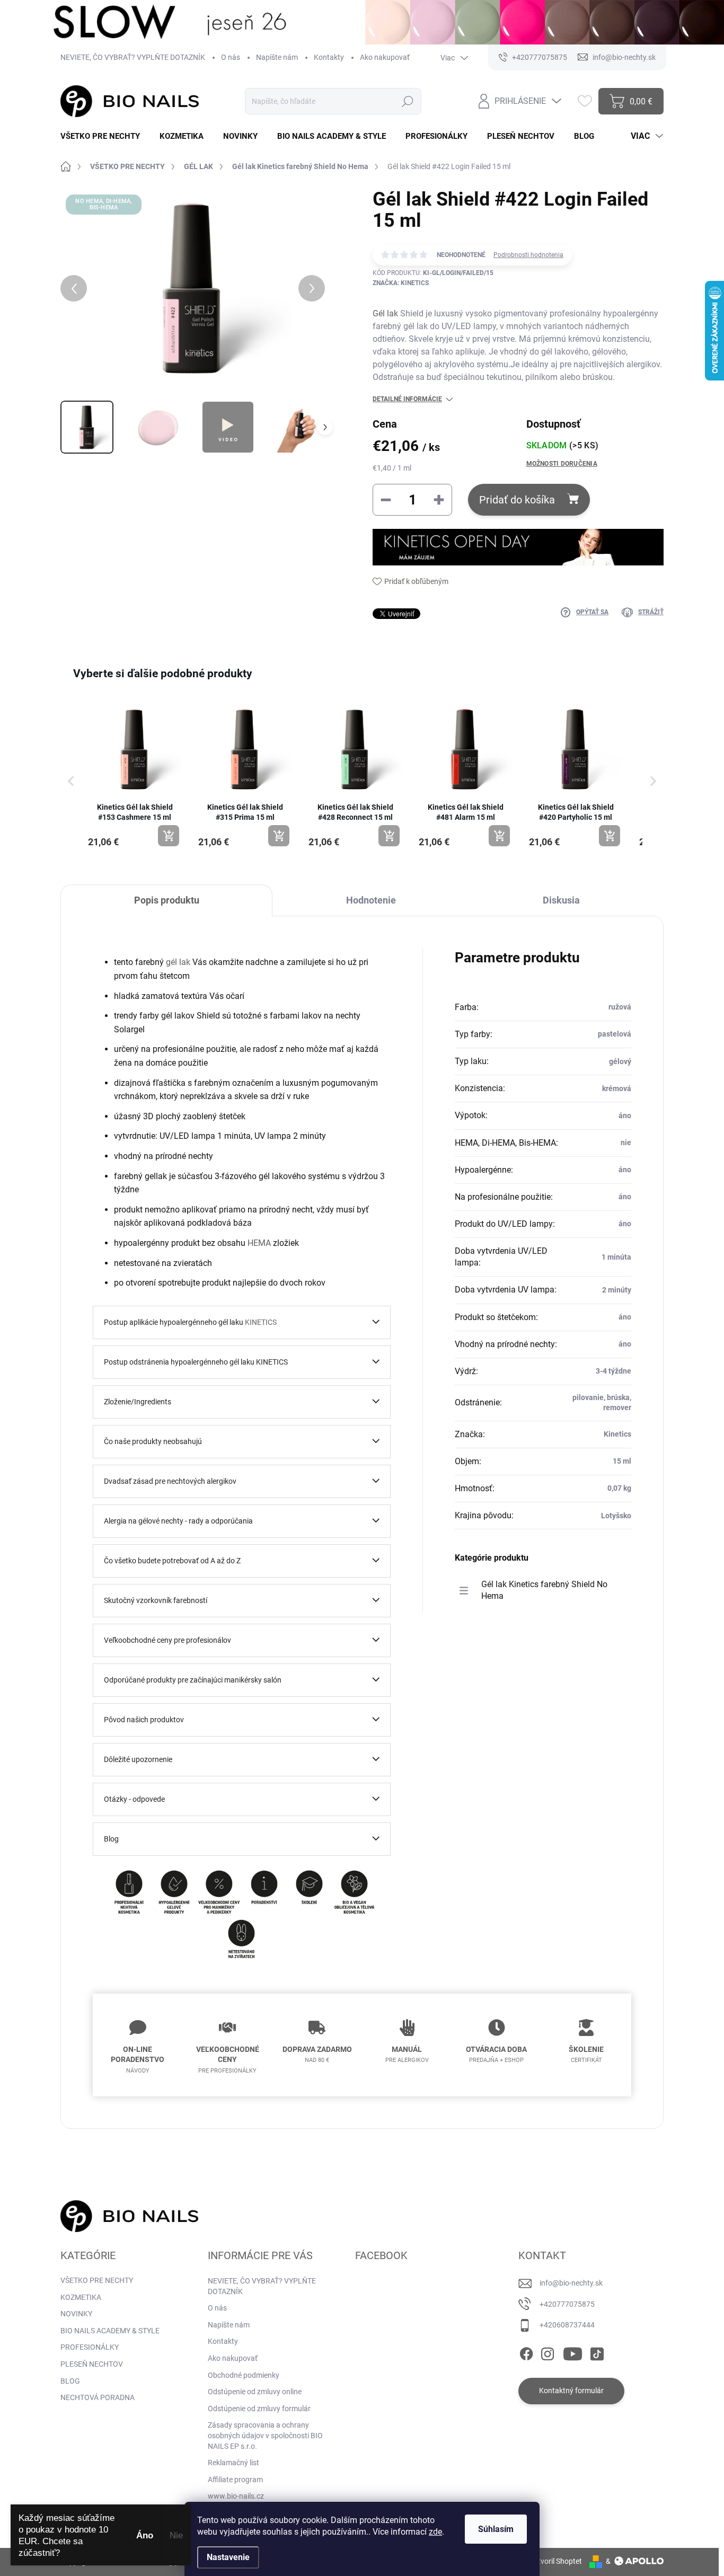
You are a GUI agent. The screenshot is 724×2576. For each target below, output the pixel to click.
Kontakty (329, 57)
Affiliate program (235, 2480)
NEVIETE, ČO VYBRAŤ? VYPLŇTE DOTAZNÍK (133, 57)
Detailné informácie (407, 399)
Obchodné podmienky (244, 2375)
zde (435, 2532)
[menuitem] (104, 136)
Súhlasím (496, 2529)
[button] (71, 781)
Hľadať (407, 101)
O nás (231, 57)
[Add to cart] (169, 836)
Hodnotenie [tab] (371, 900)
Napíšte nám (277, 57)
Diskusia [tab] (561, 900)
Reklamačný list (233, 2463)
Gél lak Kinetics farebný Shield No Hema (544, 1590)
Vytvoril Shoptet (556, 2561)
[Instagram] (548, 2352)
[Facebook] (526, 2352)
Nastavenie (228, 2557)
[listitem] (135, 776)
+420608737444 (567, 2325)
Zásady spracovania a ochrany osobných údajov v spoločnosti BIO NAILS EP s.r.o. (265, 2435)
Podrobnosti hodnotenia (528, 255)
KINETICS (261, 1322)
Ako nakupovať (385, 57)
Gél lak (385, 313)
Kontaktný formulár (571, 2391)
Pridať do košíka (517, 500)
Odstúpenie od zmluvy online (255, 2392)
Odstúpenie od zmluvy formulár (259, 2409)
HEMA (259, 1243)
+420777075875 (567, 2304)
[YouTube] (573, 2352)
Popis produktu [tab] (167, 900)
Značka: (401, 283)
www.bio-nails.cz (236, 2496)
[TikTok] (597, 2352)
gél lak (178, 962)
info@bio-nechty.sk (571, 2283)
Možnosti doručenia (562, 464)
